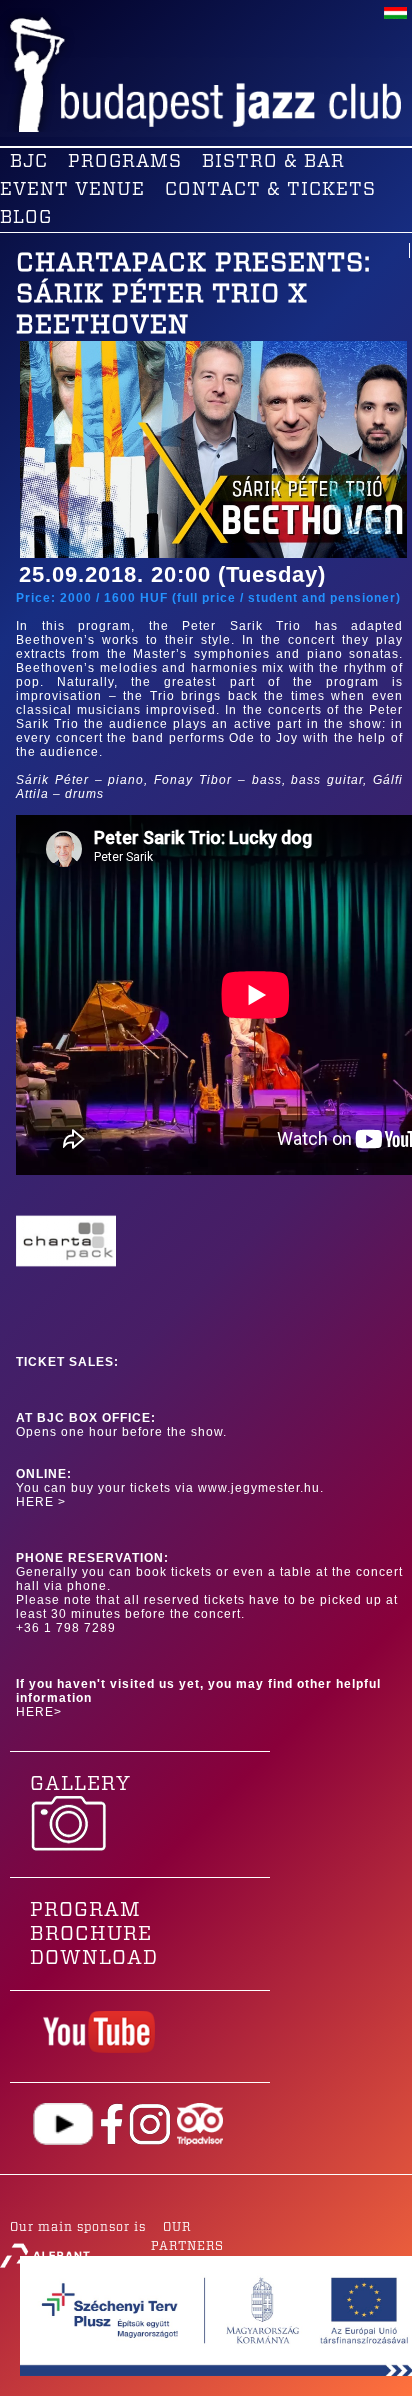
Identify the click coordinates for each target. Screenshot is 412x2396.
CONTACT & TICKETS (270, 190)
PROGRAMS (125, 162)
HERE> (39, 1712)
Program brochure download (94, 1934)
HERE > (41, 1502)
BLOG (26, 218)
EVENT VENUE (72, 190)
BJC (29, 162)
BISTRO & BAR (273, 162)
